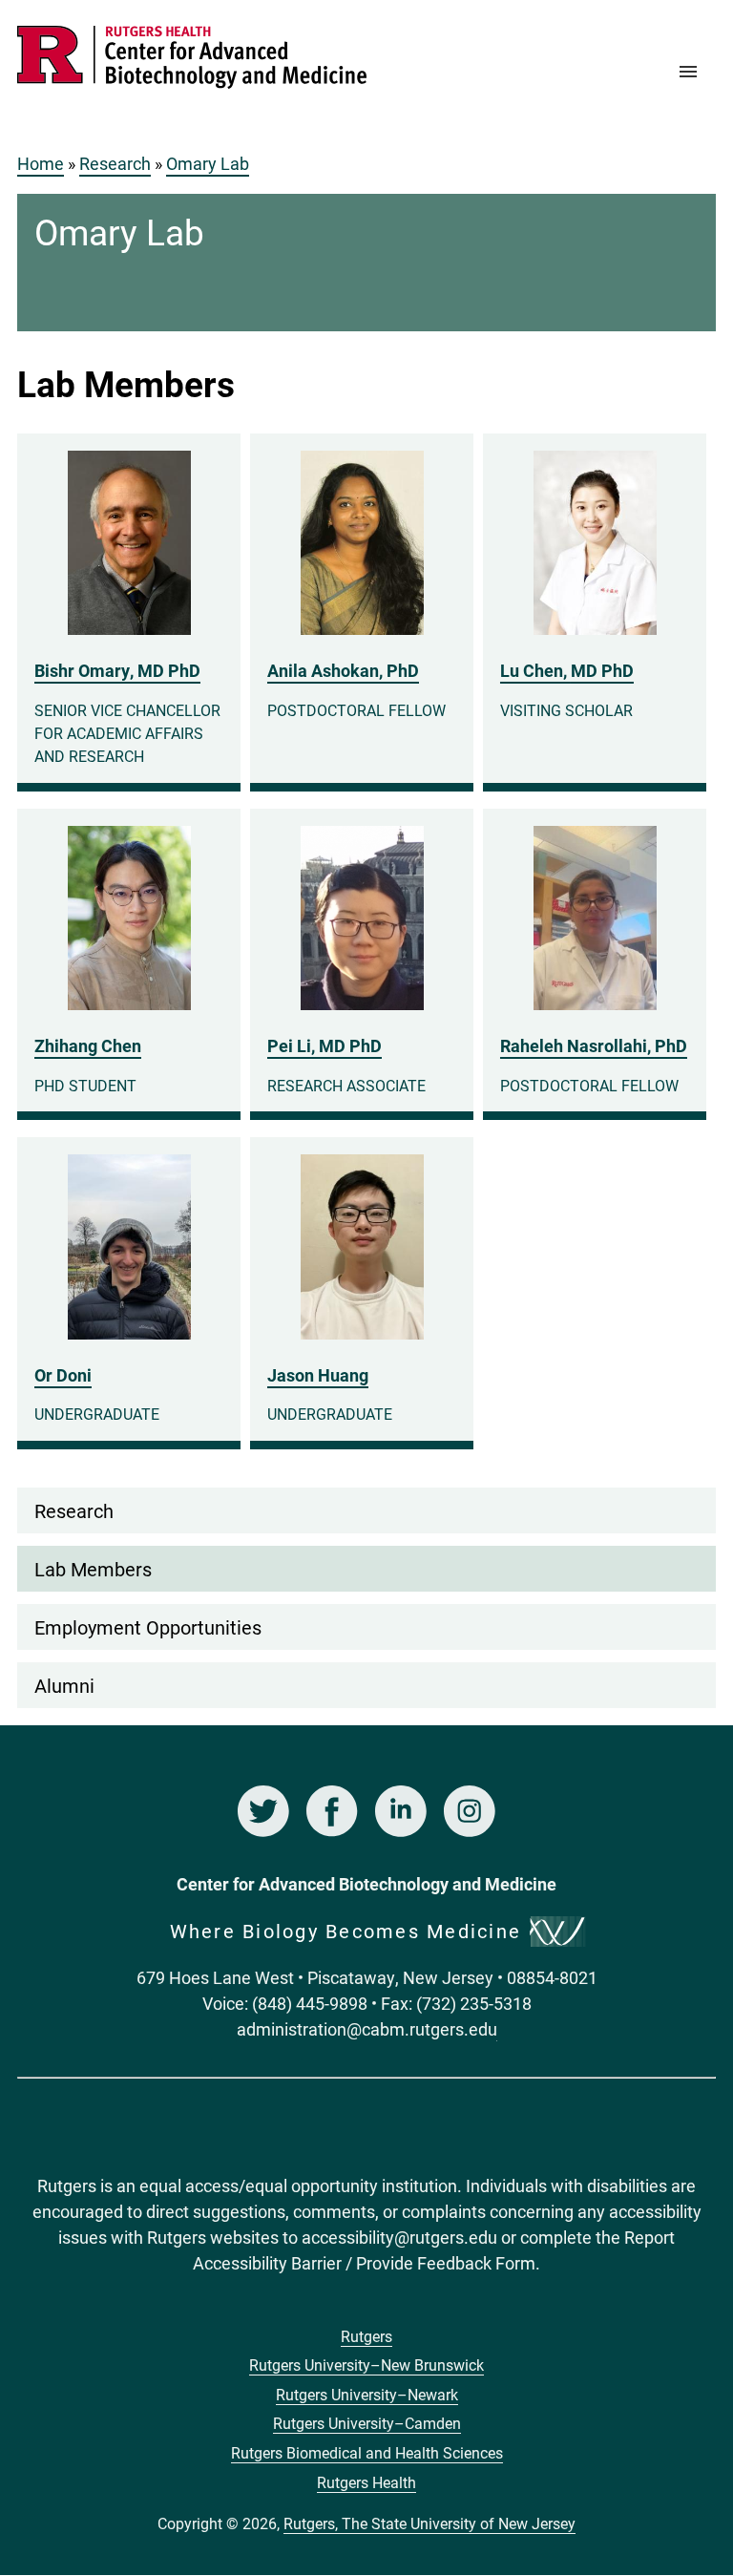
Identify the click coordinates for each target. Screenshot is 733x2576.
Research (115, 163)
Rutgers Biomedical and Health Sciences (367, 2452)
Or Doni (63, 1375)
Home (41, 163)
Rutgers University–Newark (367, 2394)
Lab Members (93, 1569)
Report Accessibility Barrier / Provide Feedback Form (434, 2250)
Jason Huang (318, 1375)
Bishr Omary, (117, 670)
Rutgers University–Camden (367, 2423)
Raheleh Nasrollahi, (594, 1045)
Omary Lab (208, 163)
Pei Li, (325, 1045)
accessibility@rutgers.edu (399, 2237)
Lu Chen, (567, 670)
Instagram (470, 1811)
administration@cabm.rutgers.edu (367, 2029)
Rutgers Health (366, 2482)
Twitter (263, 1811)
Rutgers (366, 2336)
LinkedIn (401, 1811)
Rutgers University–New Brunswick (366, 2365)
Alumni (64, 1685)
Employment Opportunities (148, 1627)
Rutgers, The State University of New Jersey (429, 2523)
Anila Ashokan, (343, 670)
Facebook (332, 1811)
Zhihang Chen (88, 1045)
